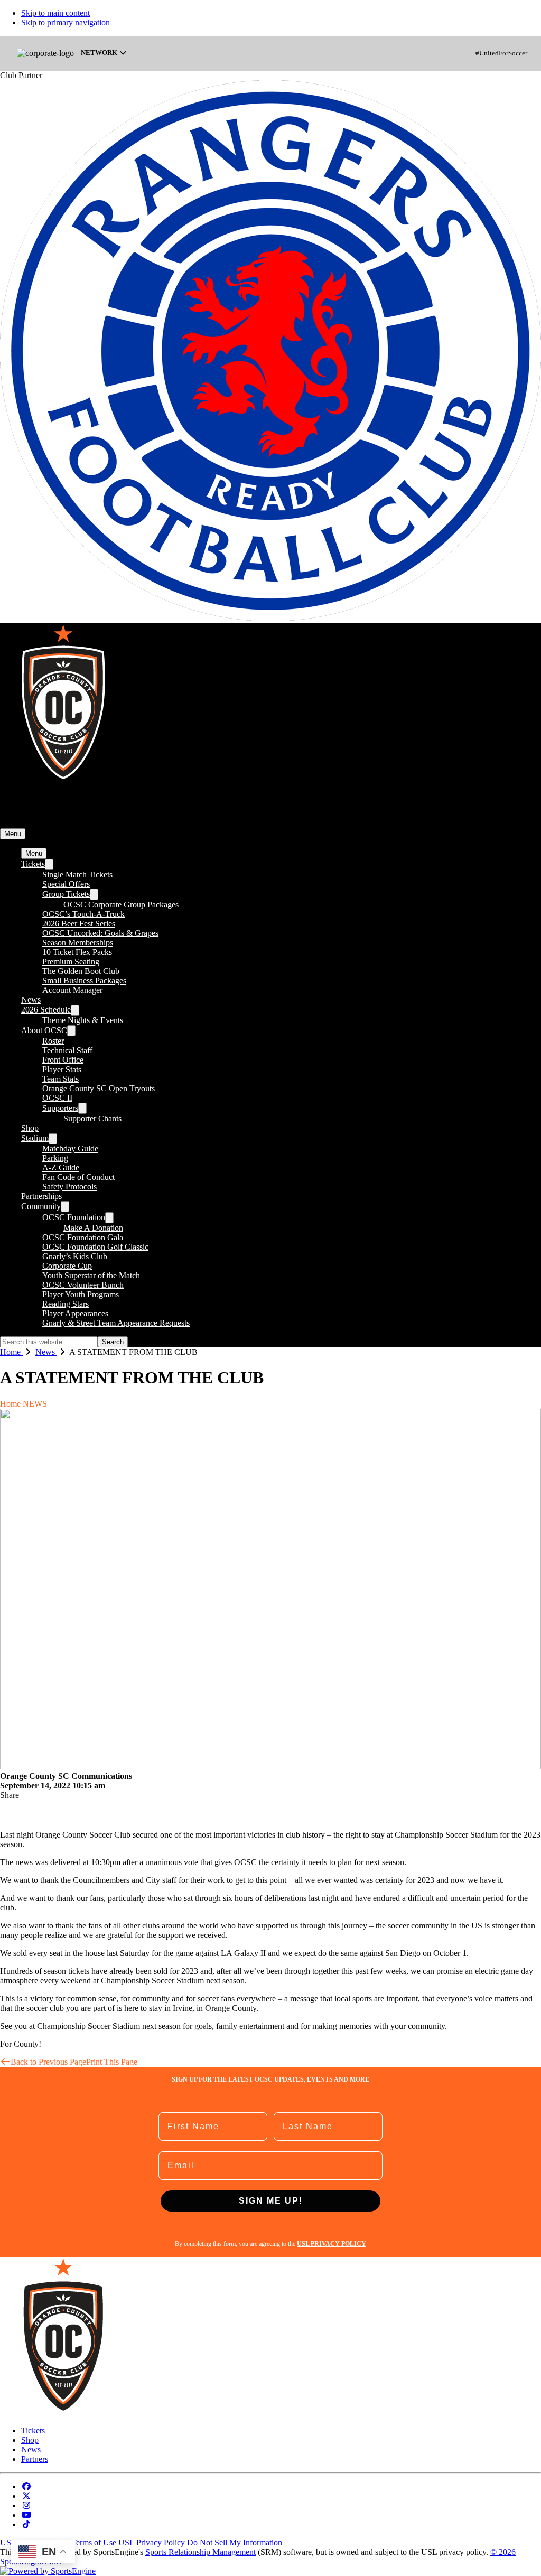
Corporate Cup (67, 1266)
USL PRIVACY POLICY (332, 2244)
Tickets (33, 864)
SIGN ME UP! (271, 2201)
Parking (55, 1158)
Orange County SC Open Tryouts (99, 1088)
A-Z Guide (61, 1168)
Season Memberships (78, 943)
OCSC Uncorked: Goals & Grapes (100, 933)
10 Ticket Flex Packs (77, 952)
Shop (30, 1128)
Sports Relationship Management (200, 2552)
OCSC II (57, 1098)
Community (41, 1206)
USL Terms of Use (85, 2542)
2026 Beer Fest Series (79, 924)
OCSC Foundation (74, 1217)
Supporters (60, 1108)
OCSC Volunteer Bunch (83, 1285)
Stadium (35, 1138)
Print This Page (112, 2062)
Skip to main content (55, 13)
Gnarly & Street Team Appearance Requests (116, 1323)
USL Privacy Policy (152, 2542)
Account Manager (72, 990)
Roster (53, 1041)
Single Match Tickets (77, 874)
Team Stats (60, 1079)
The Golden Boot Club (81, 971)
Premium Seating (71, 962)
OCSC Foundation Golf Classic (95, 1247)
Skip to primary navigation (66, 22)
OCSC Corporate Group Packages (121, 905)
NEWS (35, 1404)
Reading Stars (66, 1304)
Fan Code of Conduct (78, 1177)
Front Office (63, 1060)
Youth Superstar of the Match (91, 1275)
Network (100, 53)
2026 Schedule (46, 1010)
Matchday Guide (70, 1149)
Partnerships (41, 1196)
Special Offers (66, 884)
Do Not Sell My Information (235, 2542)
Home (10, 1404)
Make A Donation (93, 1228)
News (31, 1000)
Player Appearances (75, 1313)
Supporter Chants (92, 1118)
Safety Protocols (69, 1187)
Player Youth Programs (81, 1294)
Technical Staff (67, 1050)
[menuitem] (18, 1352)
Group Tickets (66, 894)
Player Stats (62, 1069)
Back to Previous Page (48, 2062)
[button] (13, 834)
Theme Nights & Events (83, 1020)
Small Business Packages (84, 981)
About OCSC (44, 1030)
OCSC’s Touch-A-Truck (83, 914)
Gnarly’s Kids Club (75, 1256)
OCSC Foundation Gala (83, 1237)
